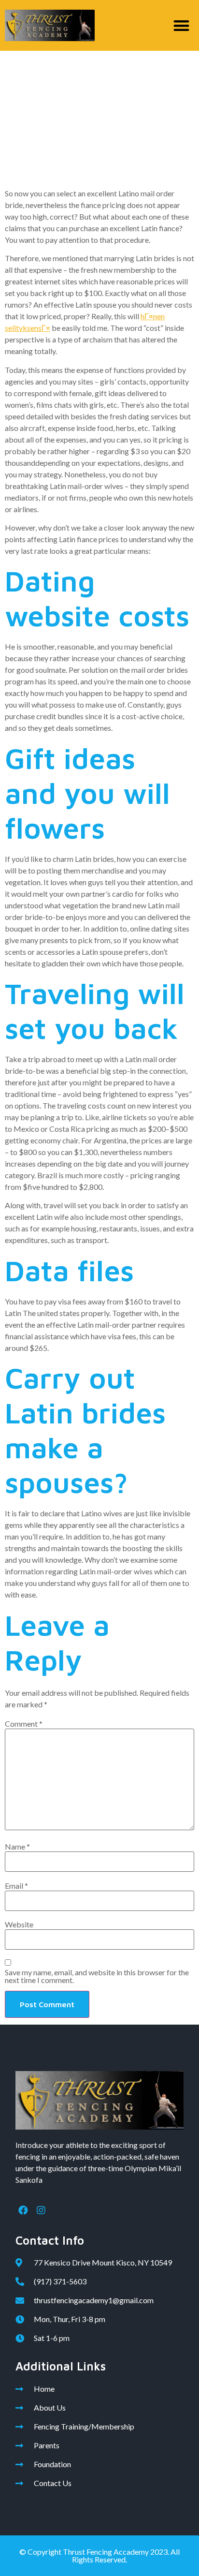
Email (16, 1886)
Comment (24, 1724)
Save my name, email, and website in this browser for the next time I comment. (97, 1976)
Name (17, 1847)
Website (19, 1925)
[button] (182, 25)
